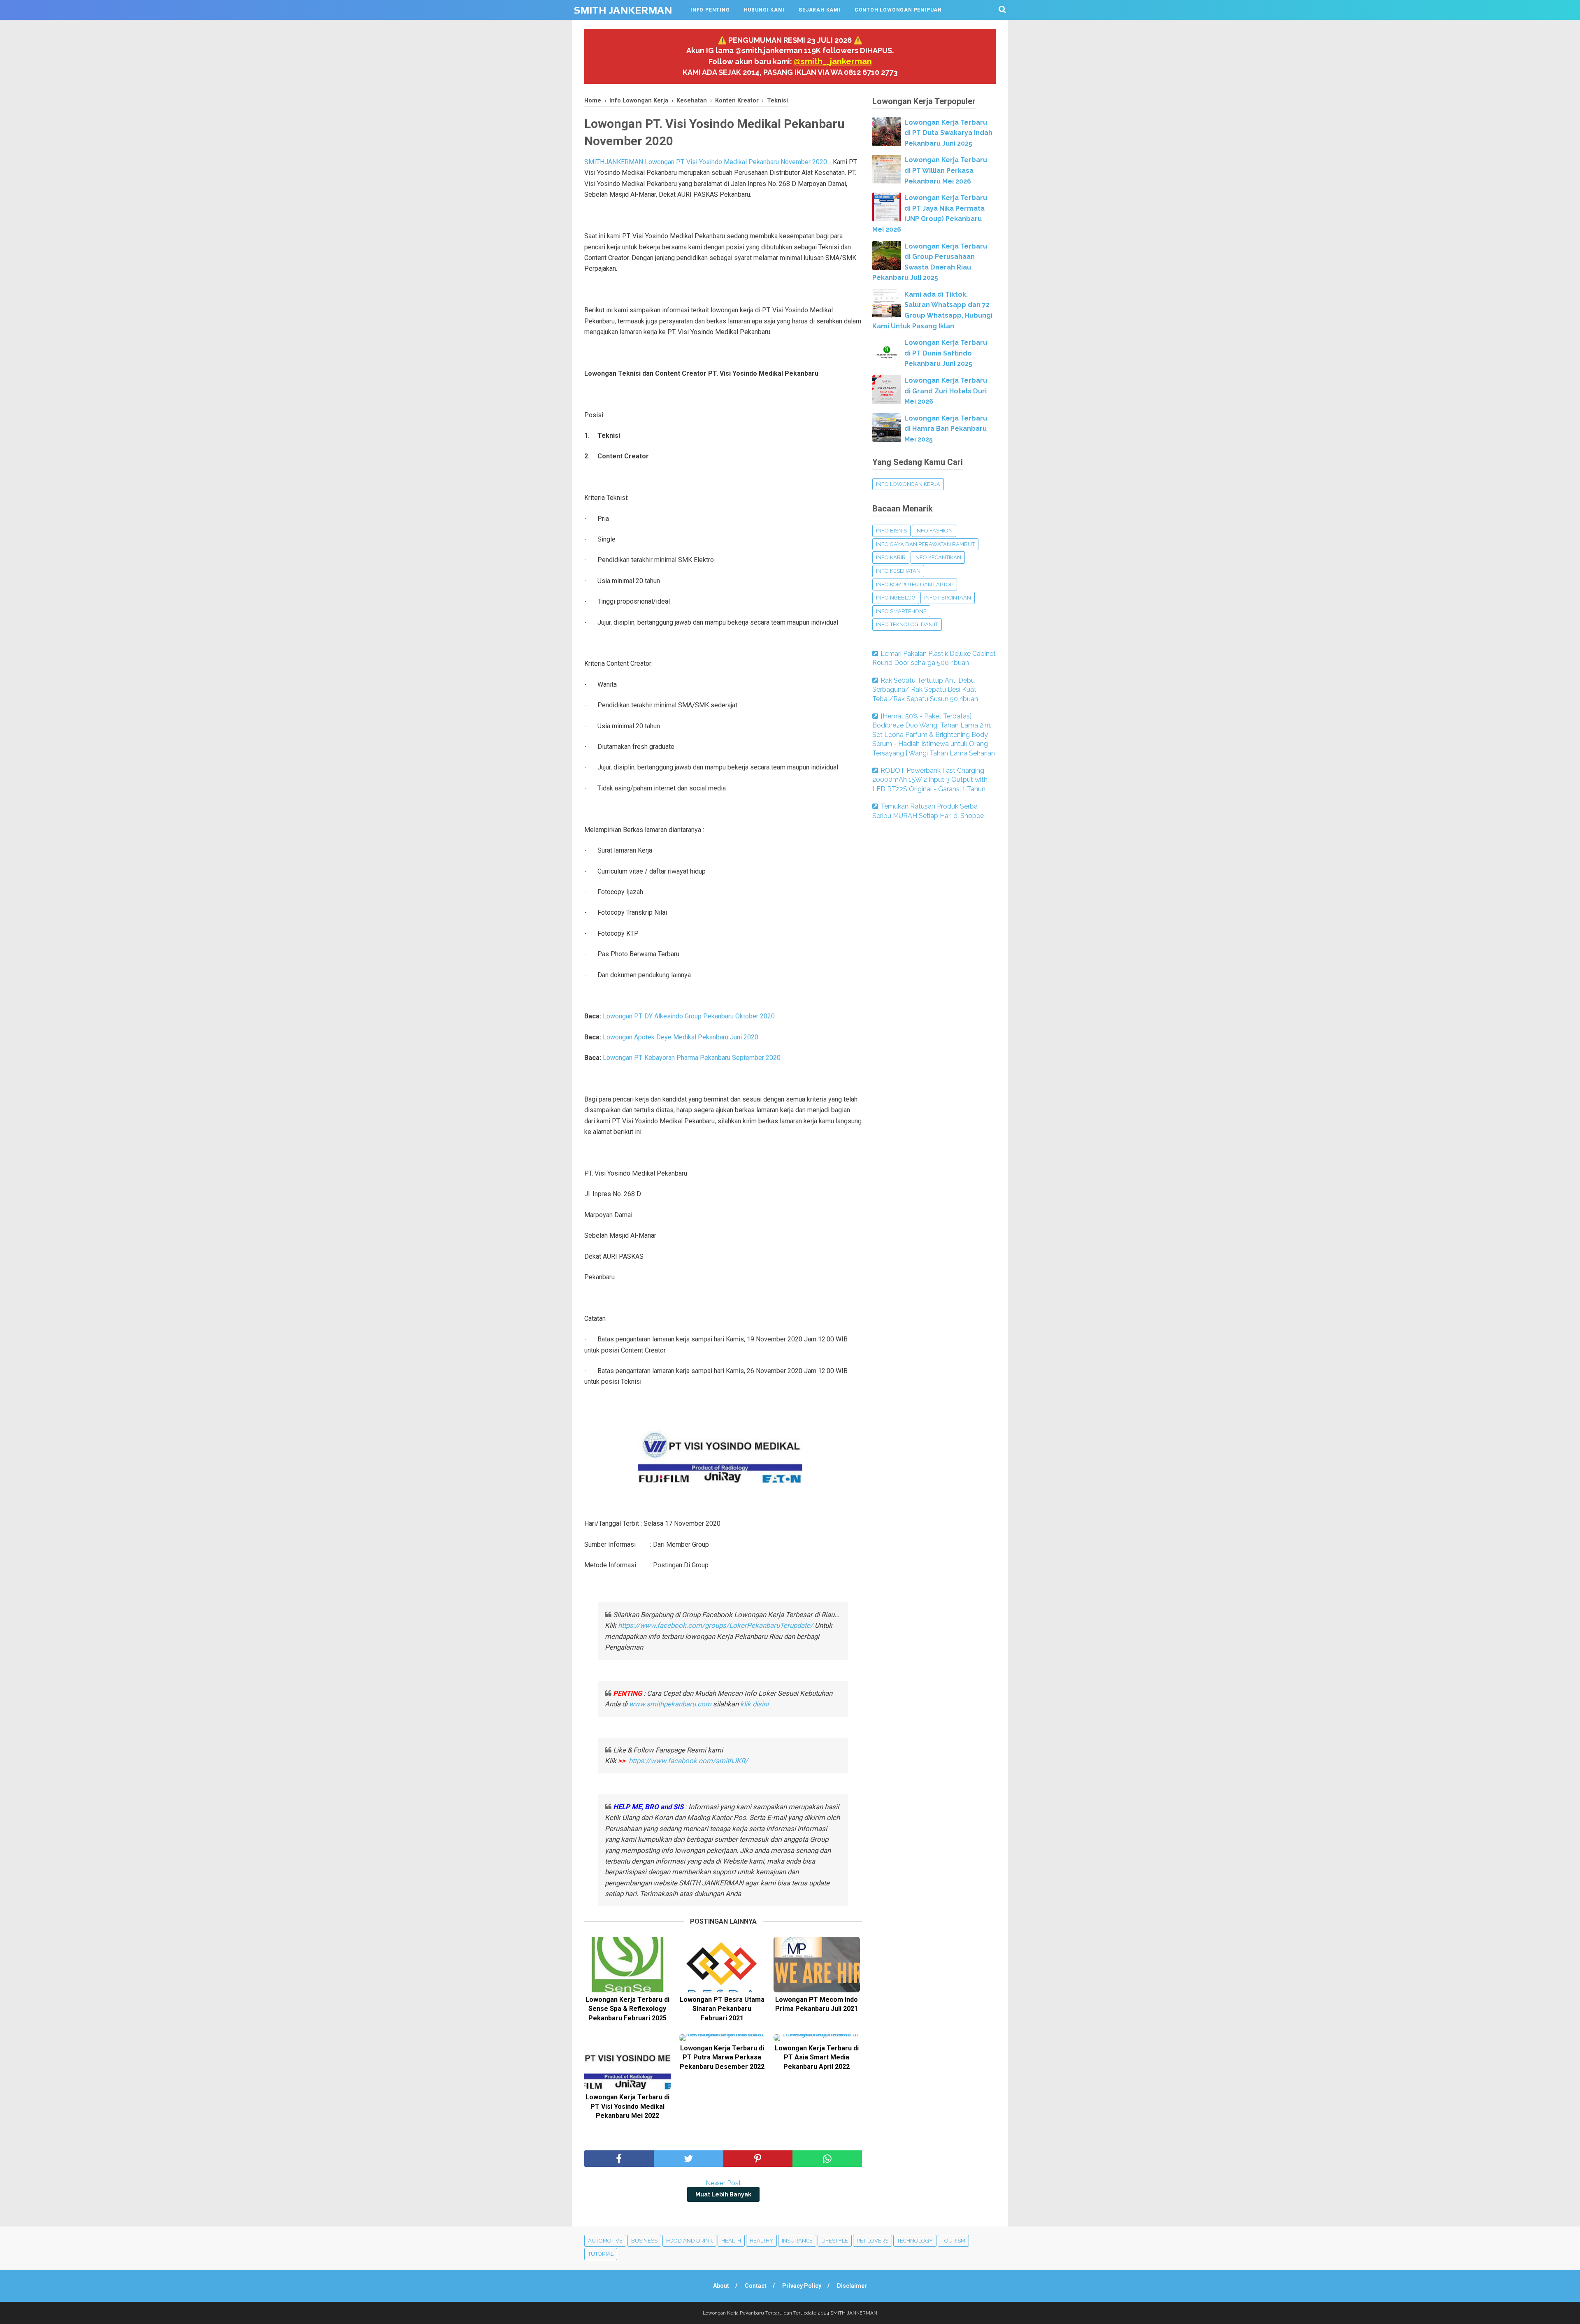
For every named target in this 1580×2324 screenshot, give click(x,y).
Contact (756, 2286)
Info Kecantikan (938, 557)
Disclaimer (852, 2286)
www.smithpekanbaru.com (670, 1704)
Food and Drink (689, 2241)
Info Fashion (934, 531)
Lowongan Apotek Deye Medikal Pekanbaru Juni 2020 (681, 1037)
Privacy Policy (802, 2286)
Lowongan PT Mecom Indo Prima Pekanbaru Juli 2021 (817, 2004)
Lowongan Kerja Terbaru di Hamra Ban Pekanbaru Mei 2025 (946, 429)
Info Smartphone (901, 611)
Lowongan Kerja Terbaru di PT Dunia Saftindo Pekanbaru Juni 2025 (946, 353)
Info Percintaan (948, 598)
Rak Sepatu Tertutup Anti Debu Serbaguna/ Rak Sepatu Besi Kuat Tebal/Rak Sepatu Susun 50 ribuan (925, 690)
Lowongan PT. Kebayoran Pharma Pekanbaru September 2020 (692, 1058)
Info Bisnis (891, 531)
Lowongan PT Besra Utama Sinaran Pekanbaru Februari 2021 (722, 2009)
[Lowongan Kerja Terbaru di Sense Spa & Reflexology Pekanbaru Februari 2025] (627, 1965)
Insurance (797, 2241)
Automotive (605, 2241)
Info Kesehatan (898, 571)
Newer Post (723, 2183)
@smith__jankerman (833, 61)
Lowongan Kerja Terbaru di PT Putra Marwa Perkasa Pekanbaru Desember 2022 (722, 2057)
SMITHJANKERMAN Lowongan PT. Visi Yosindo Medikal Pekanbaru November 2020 (706, 162)
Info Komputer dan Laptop (915, 584)
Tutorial (601, 2254)
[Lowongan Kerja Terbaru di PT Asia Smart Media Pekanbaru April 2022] (817, 2038)
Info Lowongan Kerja (908, 484)
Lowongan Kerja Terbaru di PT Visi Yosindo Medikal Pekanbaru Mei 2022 (627, 2106)
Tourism (953, 2241)
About (721, 2286)
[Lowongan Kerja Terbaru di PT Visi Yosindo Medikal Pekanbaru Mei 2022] (627, 2062)
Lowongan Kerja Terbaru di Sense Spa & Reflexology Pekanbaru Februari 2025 (627, 2009)
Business (644, 2241)
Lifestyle (835, 2241)
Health (731, 2241)
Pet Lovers (872, 2241)
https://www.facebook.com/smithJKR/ (689, 1761)
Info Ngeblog (896, 598)
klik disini (754, 1704)
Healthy (761, 2241)
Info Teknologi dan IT (907, 624)
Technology (915, 2241)
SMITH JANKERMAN (623, 10)
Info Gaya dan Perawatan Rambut (925, 544)
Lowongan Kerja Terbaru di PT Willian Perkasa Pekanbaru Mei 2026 (946, 170)
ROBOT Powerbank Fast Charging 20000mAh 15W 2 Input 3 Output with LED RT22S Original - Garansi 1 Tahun (930, 780)
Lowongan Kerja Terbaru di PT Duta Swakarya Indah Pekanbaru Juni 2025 (948, 133)
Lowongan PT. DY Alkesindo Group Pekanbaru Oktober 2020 (689, 1016)
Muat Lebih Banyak (723, 2194)
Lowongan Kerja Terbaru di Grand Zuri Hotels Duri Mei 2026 (946, 391)
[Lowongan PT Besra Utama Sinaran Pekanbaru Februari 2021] (722, 1965)
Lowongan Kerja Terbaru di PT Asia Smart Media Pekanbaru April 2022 (817, 2057)
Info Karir (891, 557)
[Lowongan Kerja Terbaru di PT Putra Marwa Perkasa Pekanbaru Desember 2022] (722, 2038)
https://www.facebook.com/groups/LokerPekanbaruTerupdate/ (716, 1625)
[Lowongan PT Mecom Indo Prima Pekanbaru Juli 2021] (817, 1965)
